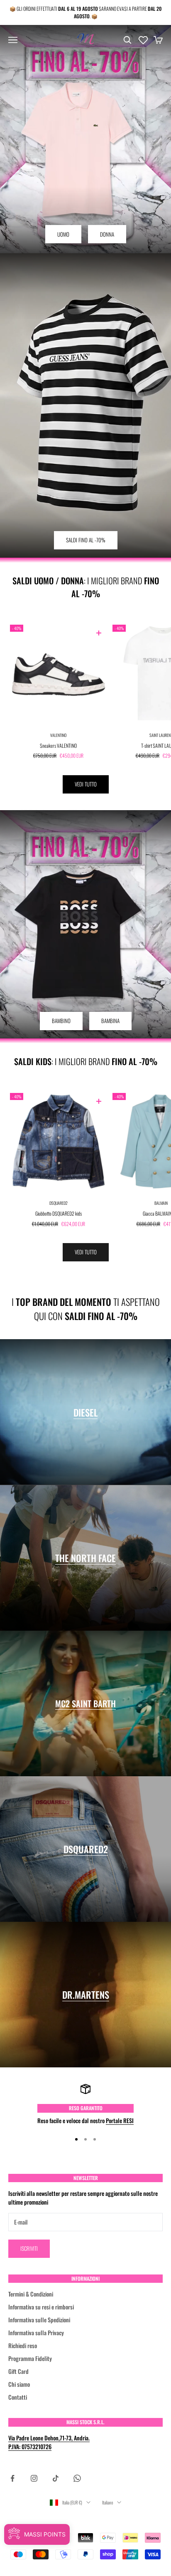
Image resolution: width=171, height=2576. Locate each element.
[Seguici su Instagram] (34, 2478)
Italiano (107, 2502)
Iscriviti (29, 2248)
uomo (63, 234)
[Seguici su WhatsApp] (77, 2478)
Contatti (18, 2397)
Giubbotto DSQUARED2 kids (59, 1213)
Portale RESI (120, 2120)
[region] (85, 2104)
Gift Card (18, 2371)
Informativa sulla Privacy (36, 2332)
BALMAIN (161, 1203)
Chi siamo (19, 2384)
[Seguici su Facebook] (12, 2478)
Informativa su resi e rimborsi (41, 2307)
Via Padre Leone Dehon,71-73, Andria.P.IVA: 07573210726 (49, 2442)
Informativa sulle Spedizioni (39, 2320)
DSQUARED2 (59, 1203)
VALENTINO (58, 735)
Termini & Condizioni (31, 2294)
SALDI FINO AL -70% (86, 540)
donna (107, 234)
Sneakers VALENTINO (58, 745)
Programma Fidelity (30, 2358)
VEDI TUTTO (86, 784)
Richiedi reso (23, 2345)
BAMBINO (61, 1021)
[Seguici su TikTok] (56, 2478)
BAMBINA (110, 1021)
